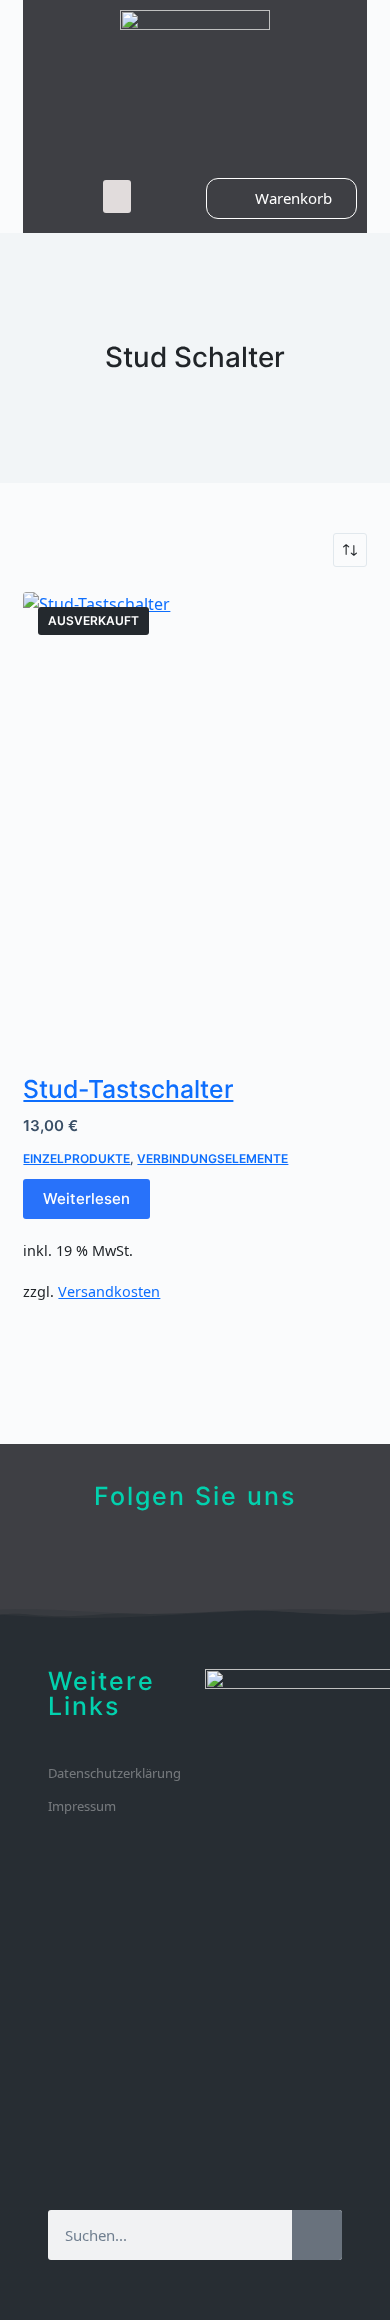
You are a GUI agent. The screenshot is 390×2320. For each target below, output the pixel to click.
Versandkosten (109, 1291)
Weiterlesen (86, 1198)
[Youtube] (195, 1561)
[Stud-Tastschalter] (194, 821)
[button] (117, 196)
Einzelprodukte (76, 1158)
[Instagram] (226, 1561)
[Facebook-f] (164, 1561)
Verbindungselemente (212, 1158)
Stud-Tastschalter (128, 1089)
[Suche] (317, 2235)
